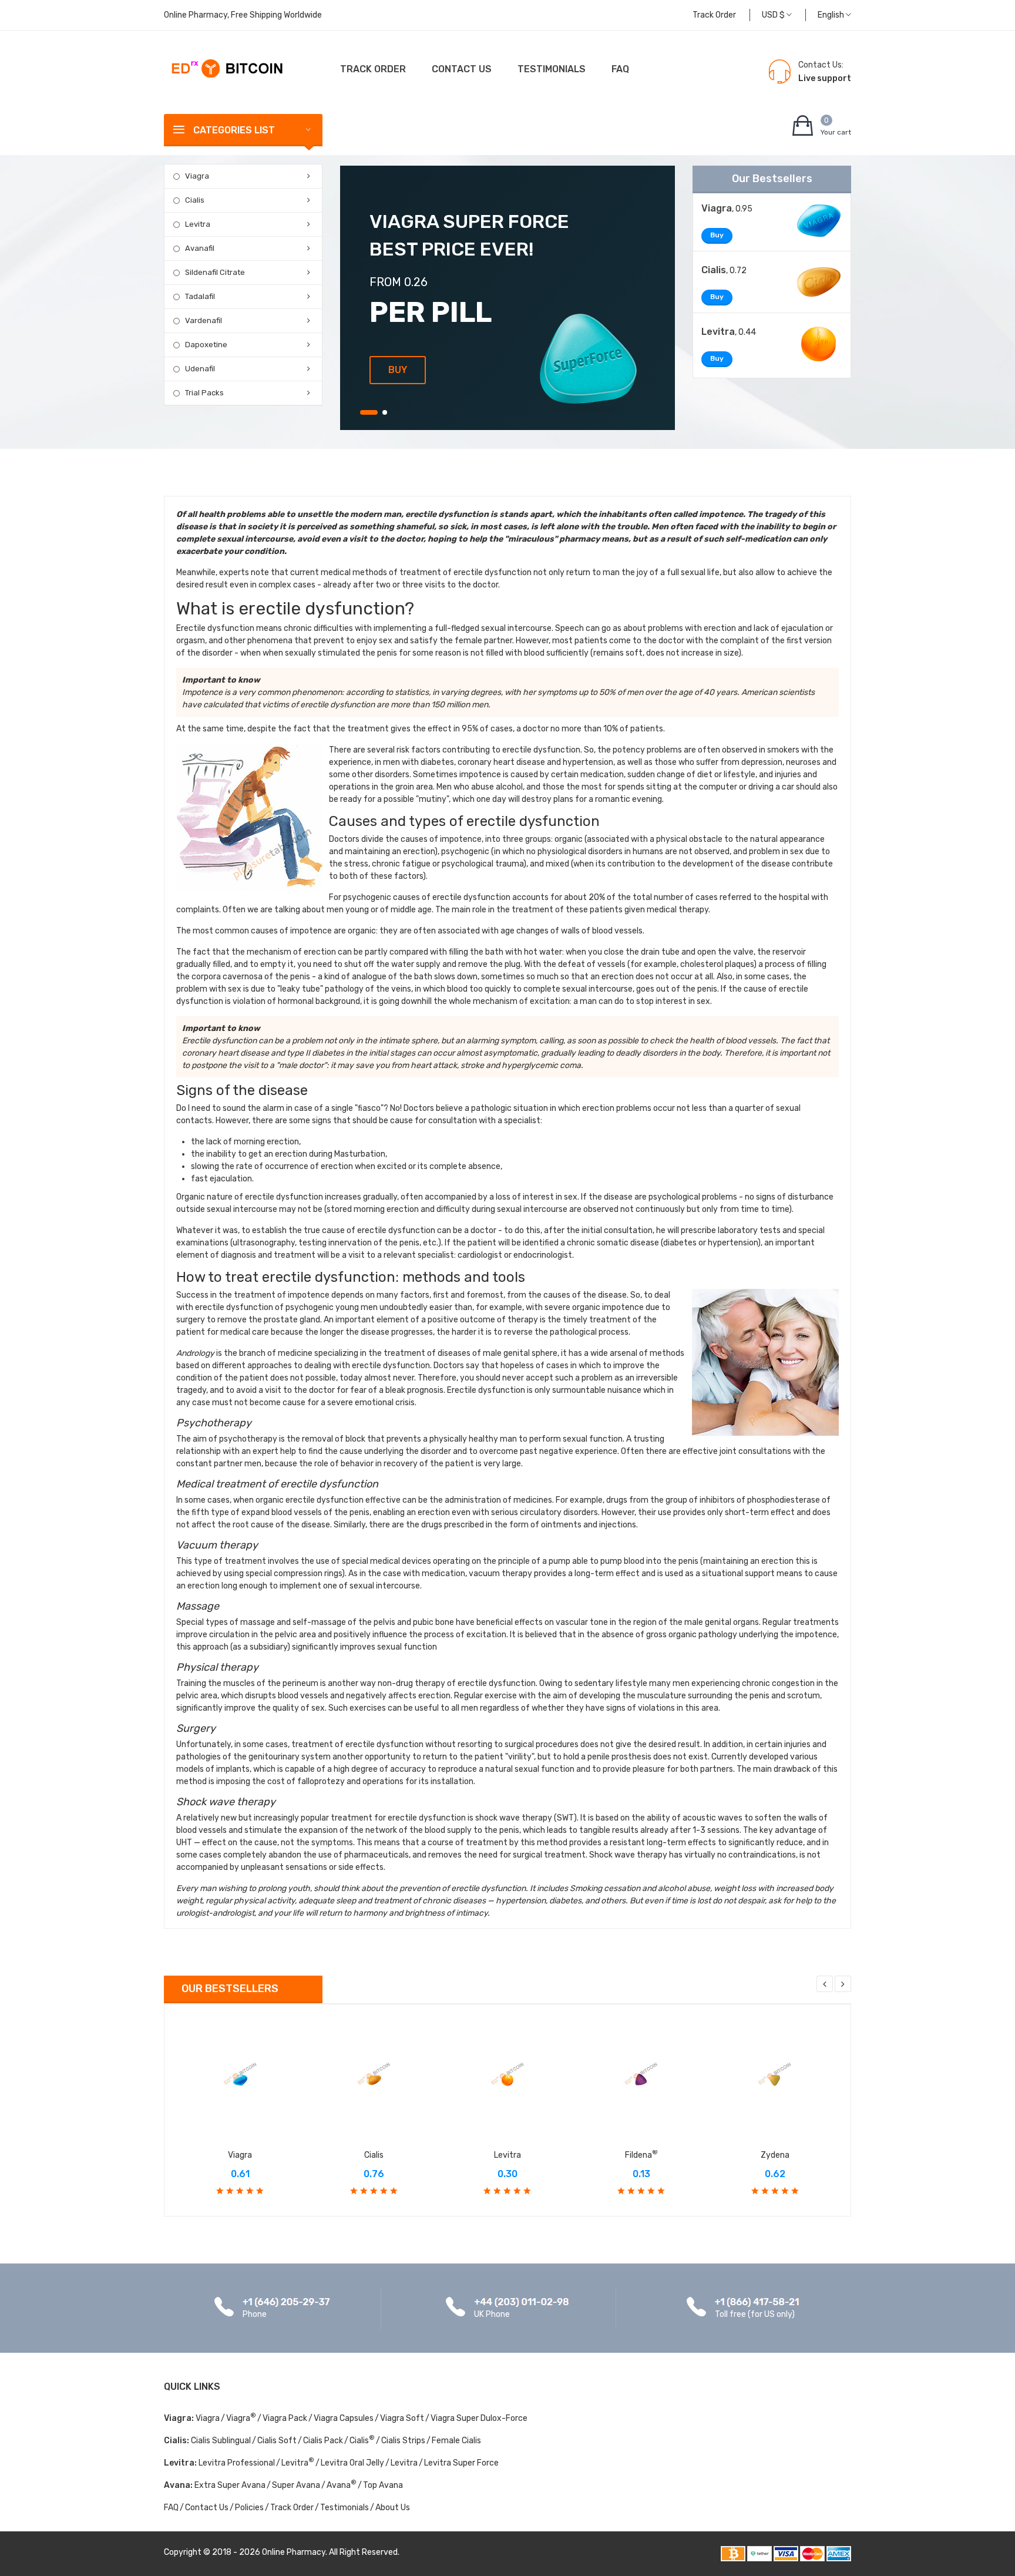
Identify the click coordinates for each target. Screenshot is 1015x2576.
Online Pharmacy (294, 2552)
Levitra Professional (237, 2463)
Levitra (198, 224)
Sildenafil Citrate (215, 272)
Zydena (775, 2155)
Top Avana (383, 2485)
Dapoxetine (206, 345)
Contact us (462, 69)
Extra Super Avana (230, 2485)
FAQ (620, 69)
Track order (714, 15)
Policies (249, 2508)
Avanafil (200, 248)
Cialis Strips (403, 2441)
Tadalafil (200, 296)
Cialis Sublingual (221, 2441)
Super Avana (296, 2485)
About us (393, 2508)
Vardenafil (204, 320)
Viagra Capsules (344, 2418)
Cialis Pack (323, 2441)
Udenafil (200, 369)
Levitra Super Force (461, 2463)
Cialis (195, 200)
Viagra (197, 176)
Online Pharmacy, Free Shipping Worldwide (243, 15)
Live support (825, 78)
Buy (398, 370)
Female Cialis (456, 2441)
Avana (342, 2485)
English (832, 15)
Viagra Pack (285, 2418)
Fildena (641, 2155)
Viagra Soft (402, 2418)
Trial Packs (204, 393)
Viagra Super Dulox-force (479, 2418)
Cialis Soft (277, 2441)
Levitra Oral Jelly (352, 2463)
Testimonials (552, 69)
